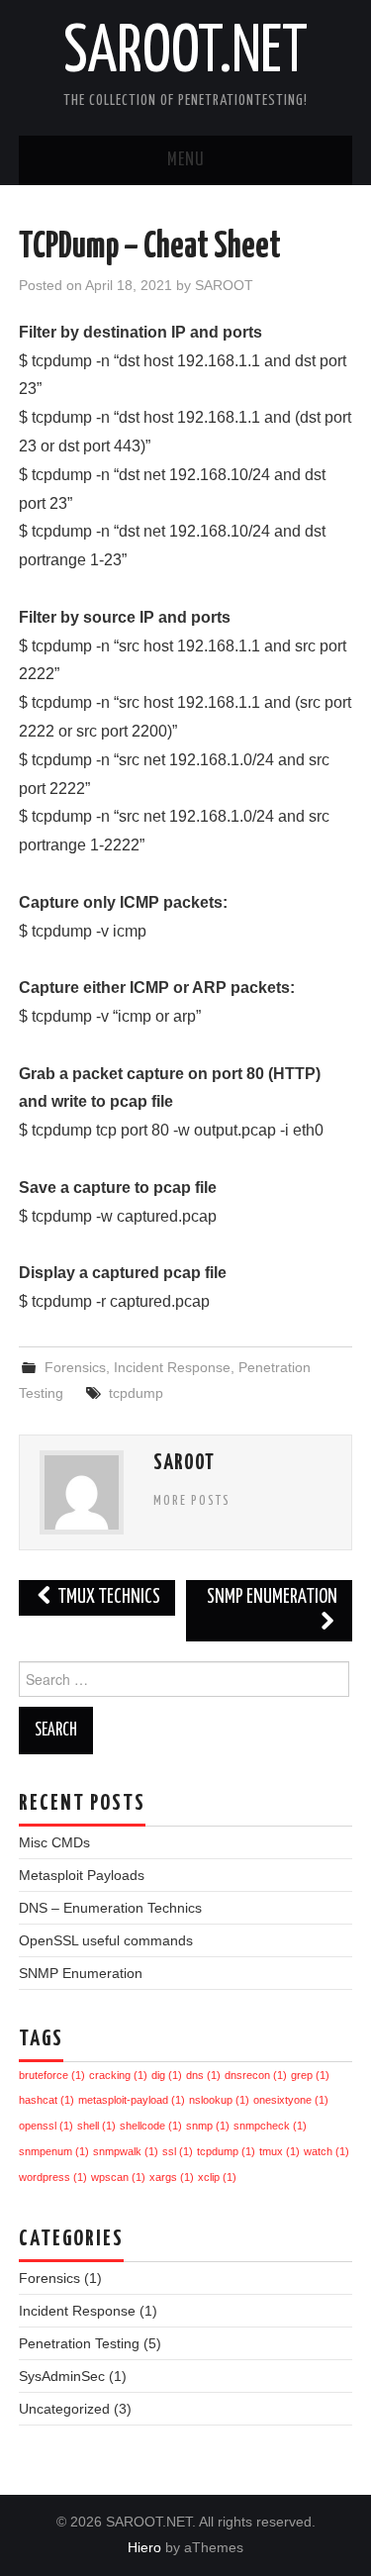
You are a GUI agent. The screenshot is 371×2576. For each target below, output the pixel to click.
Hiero (144, 2547)
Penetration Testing (79, 2343)
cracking (118, 2075)
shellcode (151, 2126)
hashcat (46, 2100)
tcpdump (136, 1393)
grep (310, 2075)
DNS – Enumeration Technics (110, 1908)
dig (167, 2075)
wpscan (118, 2177)
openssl (46, 2126)
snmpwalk (126, 2151)
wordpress (53, 2177)
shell (96, 2126)
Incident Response (172, 1367)
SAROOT (224, 285)
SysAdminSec (62, 2376)
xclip (217, 2177)
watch (326, 2151)
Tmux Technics (107, 1597)
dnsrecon (256, 2075)
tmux (279, 2151)
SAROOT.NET (185, 53)
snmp (208, 2126)
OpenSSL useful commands (106, 1940)
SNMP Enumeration (272, 1597)
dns (203, 2075)
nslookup (219, 2100)
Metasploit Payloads (82, 1875)
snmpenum (54, 2151)
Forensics (75, 1367)
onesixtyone (291, 2100)
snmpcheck (270, 2126)
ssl (178, 2151)
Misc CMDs (54, 1842)
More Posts (192, 1501)
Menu (186, 160)
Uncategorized (64, 2409)
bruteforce (52, 2075)
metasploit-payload (132, 2100)
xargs (172, 2177)
